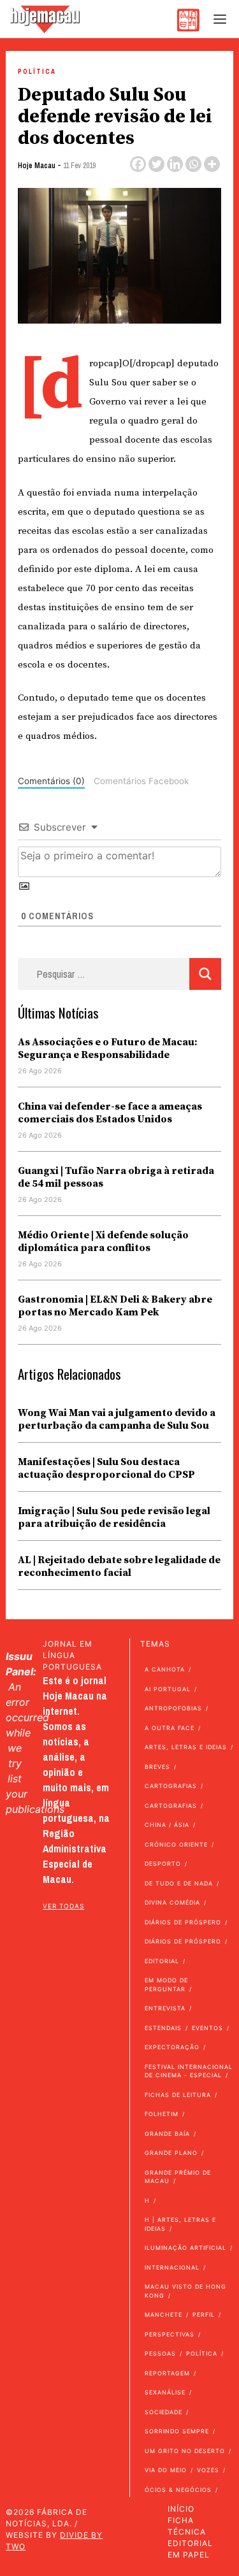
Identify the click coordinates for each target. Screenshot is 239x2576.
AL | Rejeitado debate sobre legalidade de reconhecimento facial (119, 1566)
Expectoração (172, 2047)
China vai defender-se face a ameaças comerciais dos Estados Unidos (110, 1113)
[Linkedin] (175, 164)
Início (181, 2509)
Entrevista (165, 2008)
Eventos (207, 2028)
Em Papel (189, 2555)
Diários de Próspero (183, 1922)
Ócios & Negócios (178, 2490)
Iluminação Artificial (185, 2248)
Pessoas (160, 2353)
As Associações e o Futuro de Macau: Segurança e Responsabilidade (108, 1048)
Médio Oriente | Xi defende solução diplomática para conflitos (103, 1241)
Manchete (163, 2315)
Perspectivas (170, 2334)
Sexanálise (165, 2392)
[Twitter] (156, 164)
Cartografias (171, 1786)
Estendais (163, 2028)
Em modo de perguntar (166, 1985)
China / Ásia (167, 1825)
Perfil (204, 2315)
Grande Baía (167, 2134)
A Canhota (165, 1669)
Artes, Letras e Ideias (186, 1747)
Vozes (208, 2470)
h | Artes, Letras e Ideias (180, 2224)
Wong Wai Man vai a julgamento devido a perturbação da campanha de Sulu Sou (117, 1419)
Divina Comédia (172, 1902)
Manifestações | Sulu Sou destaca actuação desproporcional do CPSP (106, 1468)
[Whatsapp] (193, 164)
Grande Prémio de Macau (178, 2177)
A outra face (170, 1728)
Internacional (172, 2267)
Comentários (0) (51, 781)
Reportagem (167, 2373)
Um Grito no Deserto (185, 2451)
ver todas (63, 1906)
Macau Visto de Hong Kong (185, 2291)
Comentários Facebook (141, 781)
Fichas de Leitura (178, 2095)
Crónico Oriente (176, 1844)
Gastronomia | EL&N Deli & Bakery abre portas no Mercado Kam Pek (115, 1306)
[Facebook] (138, 164)
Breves (157, 1767)
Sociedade (163, 2412)
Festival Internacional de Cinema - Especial (189, 2071)
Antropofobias (173, 1708)
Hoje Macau (37, 166)
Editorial (162, 1961)
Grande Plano (171, 2153)
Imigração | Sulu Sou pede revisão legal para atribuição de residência (114, 1517)
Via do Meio (166, 2470)
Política (37, 72)
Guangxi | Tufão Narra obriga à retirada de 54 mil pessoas (116, 1177)
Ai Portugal (168, 1689)
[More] (212, 164)
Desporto (163, 1864)
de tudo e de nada (179, 1883)
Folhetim (162, 2114)
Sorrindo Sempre (177, 2431)
